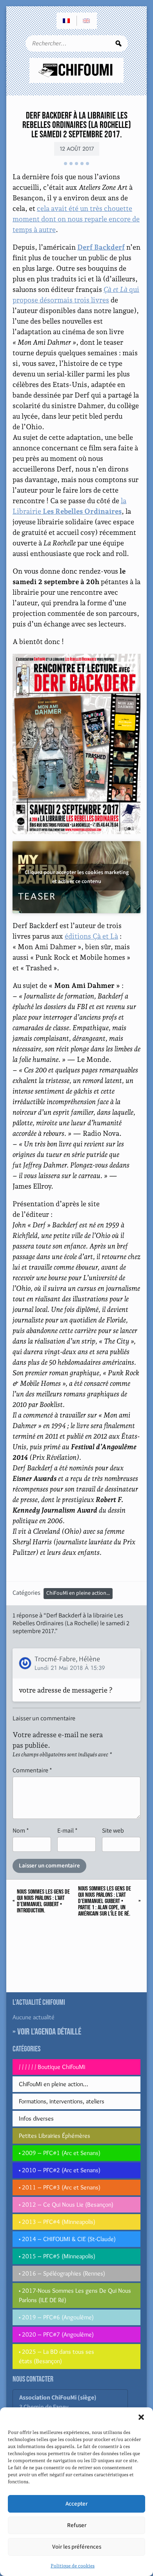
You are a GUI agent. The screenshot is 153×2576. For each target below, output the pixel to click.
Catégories (26, 1593)
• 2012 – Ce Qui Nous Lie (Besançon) (66, 2205)
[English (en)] (87, 21)
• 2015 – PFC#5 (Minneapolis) (57, 2256)
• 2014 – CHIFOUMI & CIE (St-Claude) (67, 2239)
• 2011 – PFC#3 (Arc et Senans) (60, 2187)
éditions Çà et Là (91, 936)
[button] (141, 2417)
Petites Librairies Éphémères (55, 2136)
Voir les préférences (77, 2547)
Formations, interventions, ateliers (62, 2101)
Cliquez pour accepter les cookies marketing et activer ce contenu (77, 877)
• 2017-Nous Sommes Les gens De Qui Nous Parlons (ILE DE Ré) (75, 2295)
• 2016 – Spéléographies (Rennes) (62, 2273)
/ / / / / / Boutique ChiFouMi (52, 2067)
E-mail (67, 1830)
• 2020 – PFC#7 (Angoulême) (56, 2334)
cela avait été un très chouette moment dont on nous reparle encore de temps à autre (76, 219)
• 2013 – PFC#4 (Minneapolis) (57, 2222)
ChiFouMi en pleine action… (53, 2084)
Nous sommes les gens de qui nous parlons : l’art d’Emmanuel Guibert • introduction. (43, 1901)
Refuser (77, 2525)
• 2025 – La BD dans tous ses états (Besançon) (56, 2356)
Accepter (76, 2504)
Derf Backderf (101, 247)
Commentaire (32, 1770)
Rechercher (118, 43)
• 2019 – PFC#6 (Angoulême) (56, 2317)
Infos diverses (36, 2118)
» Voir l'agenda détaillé (47, 2032)
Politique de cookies (73, 2566)
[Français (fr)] (67, 21)
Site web (113, 1830)
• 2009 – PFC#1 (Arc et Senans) (60, 2153)
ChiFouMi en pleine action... (78, 1593)
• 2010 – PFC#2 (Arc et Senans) (60, 2170)
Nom (21, 1830)
